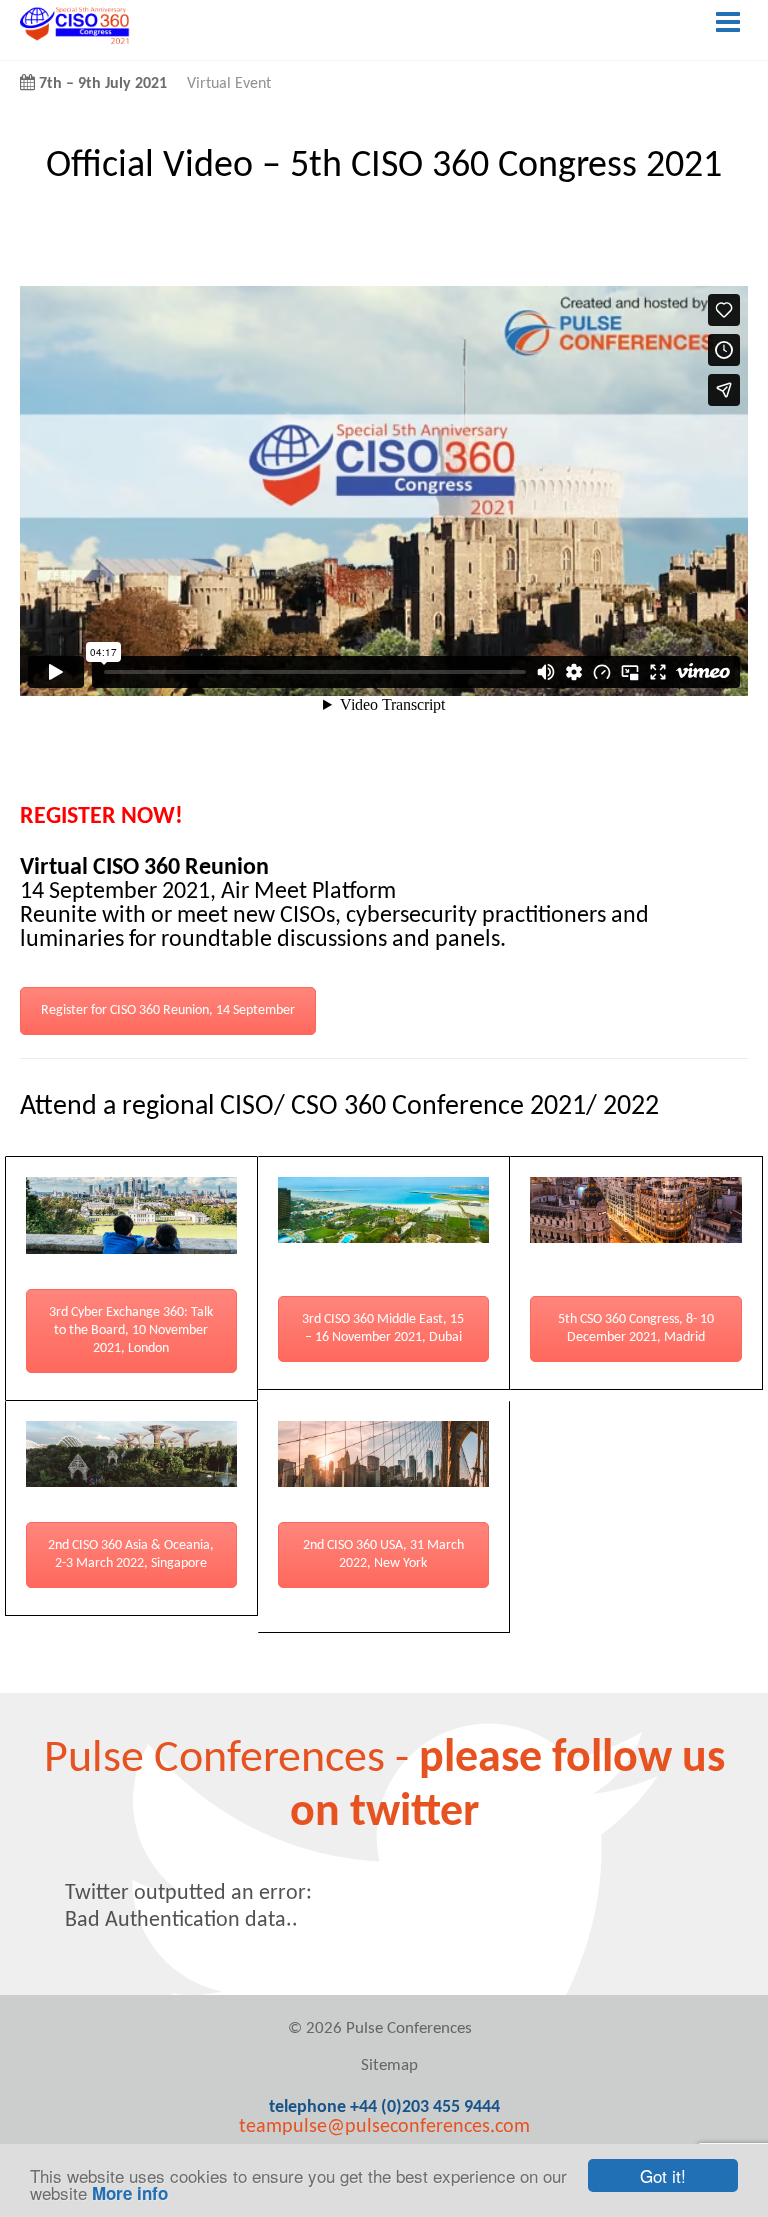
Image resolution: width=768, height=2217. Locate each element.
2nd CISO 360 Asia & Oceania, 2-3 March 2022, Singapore (131, 1554)
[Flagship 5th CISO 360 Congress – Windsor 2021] (75, 41)
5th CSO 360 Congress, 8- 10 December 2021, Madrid (636, 1328)
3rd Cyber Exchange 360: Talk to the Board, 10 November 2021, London (131, 1330)
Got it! (663, 2175)
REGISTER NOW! (101, 817)
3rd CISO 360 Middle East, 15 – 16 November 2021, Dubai (383, 1328)
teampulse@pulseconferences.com (384, 2127)
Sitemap (389, 2065)
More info (130, 2193)
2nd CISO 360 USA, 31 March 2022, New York (383, 1554)
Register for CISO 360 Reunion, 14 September (168, 1010)
